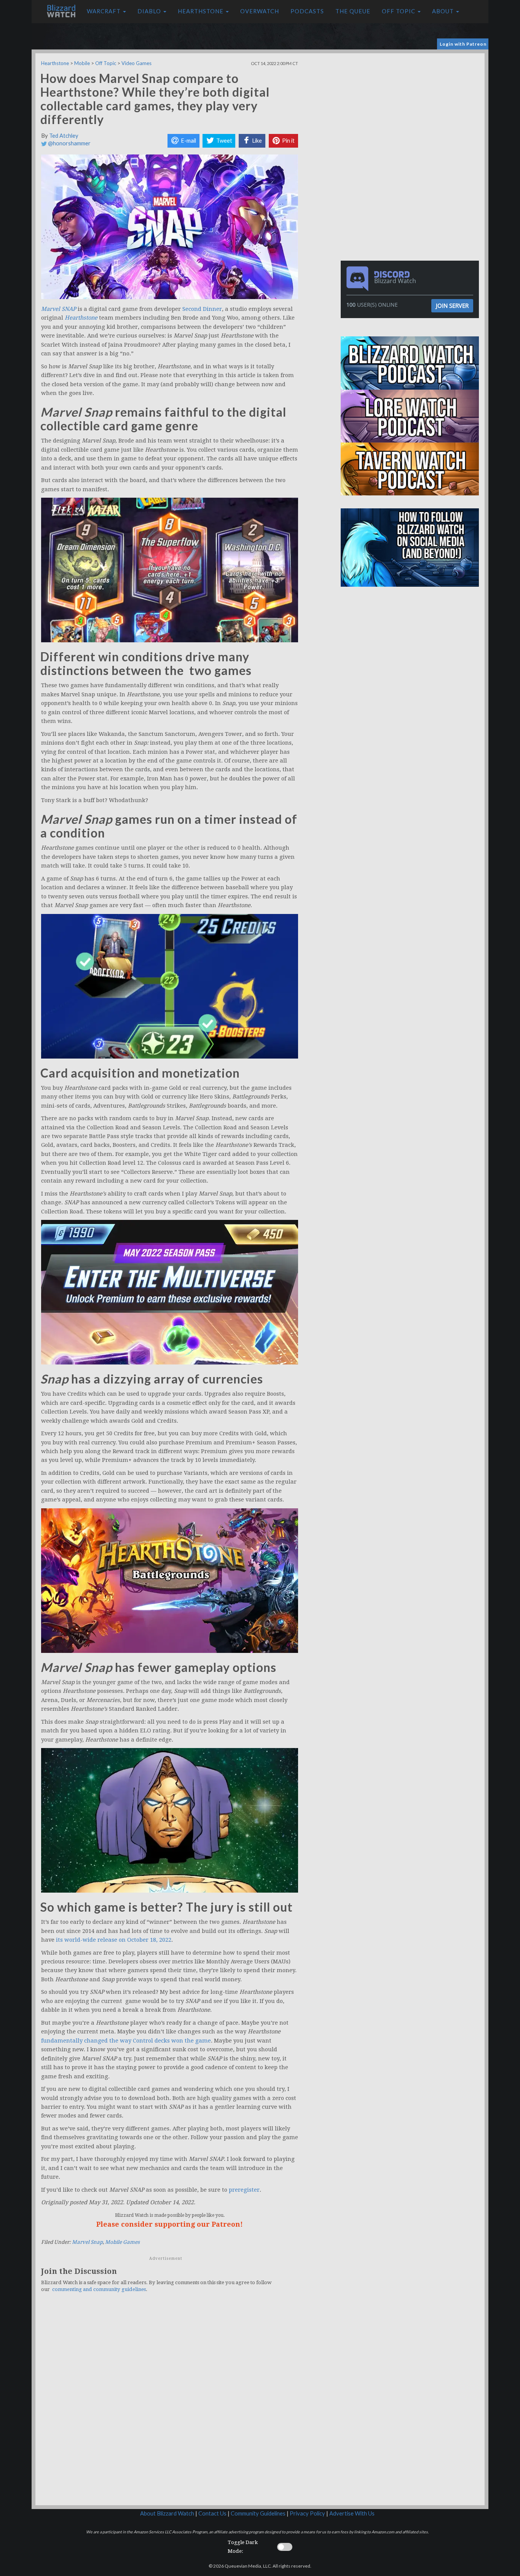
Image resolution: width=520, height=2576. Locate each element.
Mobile (82, 63)
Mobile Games (122, 2242)
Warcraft (104, 11)
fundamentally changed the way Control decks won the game (126, 2041)
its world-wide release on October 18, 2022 (114, 1940)
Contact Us (212, 2513)
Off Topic (399, 11)
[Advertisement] (412, 107)
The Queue (353, 11)
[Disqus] (170, 2404)
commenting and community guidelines (99, 2289)
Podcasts (307, 11)
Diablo (150, 11)
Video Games (136, 63)
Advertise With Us (352, 2513)
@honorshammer (69, 143)
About (444, 11)
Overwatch (260, 11)
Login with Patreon (463, 44)
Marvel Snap (87, 2242)
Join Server (452, 306)
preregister (244, 2190)
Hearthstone (201, 11)
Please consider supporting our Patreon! (170, 2224)
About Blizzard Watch (167, 2513)
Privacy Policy (307, 2513)
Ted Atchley (64, 136)
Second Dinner (202, 309)
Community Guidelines (258, 2513)
